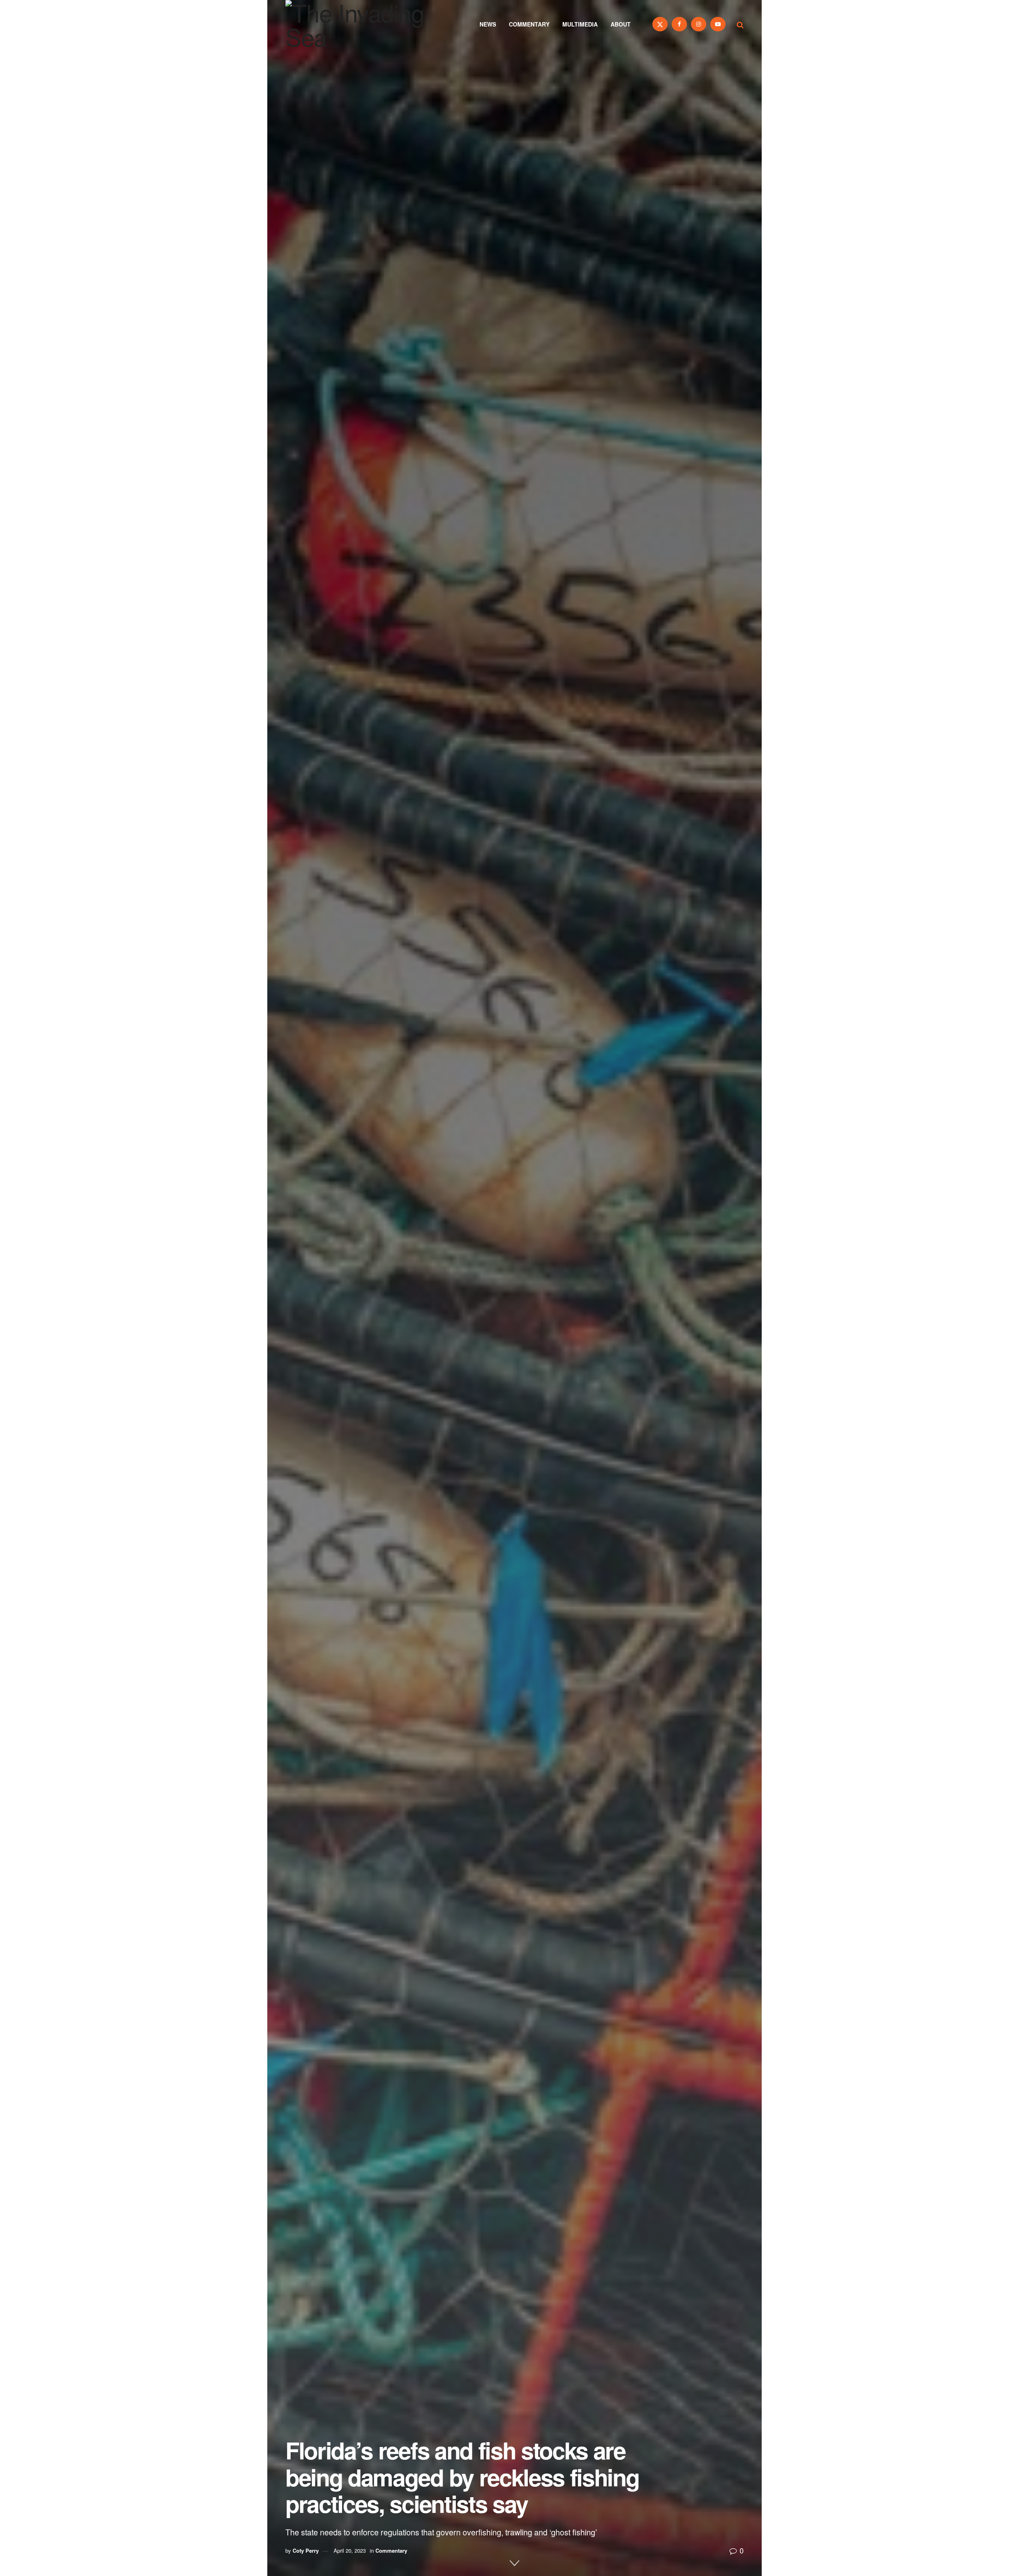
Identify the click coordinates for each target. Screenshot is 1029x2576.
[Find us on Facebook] (679, 24)
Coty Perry (306, 2550)
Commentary (529, 24)
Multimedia (580, 24)
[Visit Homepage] (366, 24)
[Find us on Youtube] (718, 24)
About (621, 24)
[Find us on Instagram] (699, 24)
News (488, 24)
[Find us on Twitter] (660, 24)
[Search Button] (740, 24)
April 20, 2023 (350, 2550)
